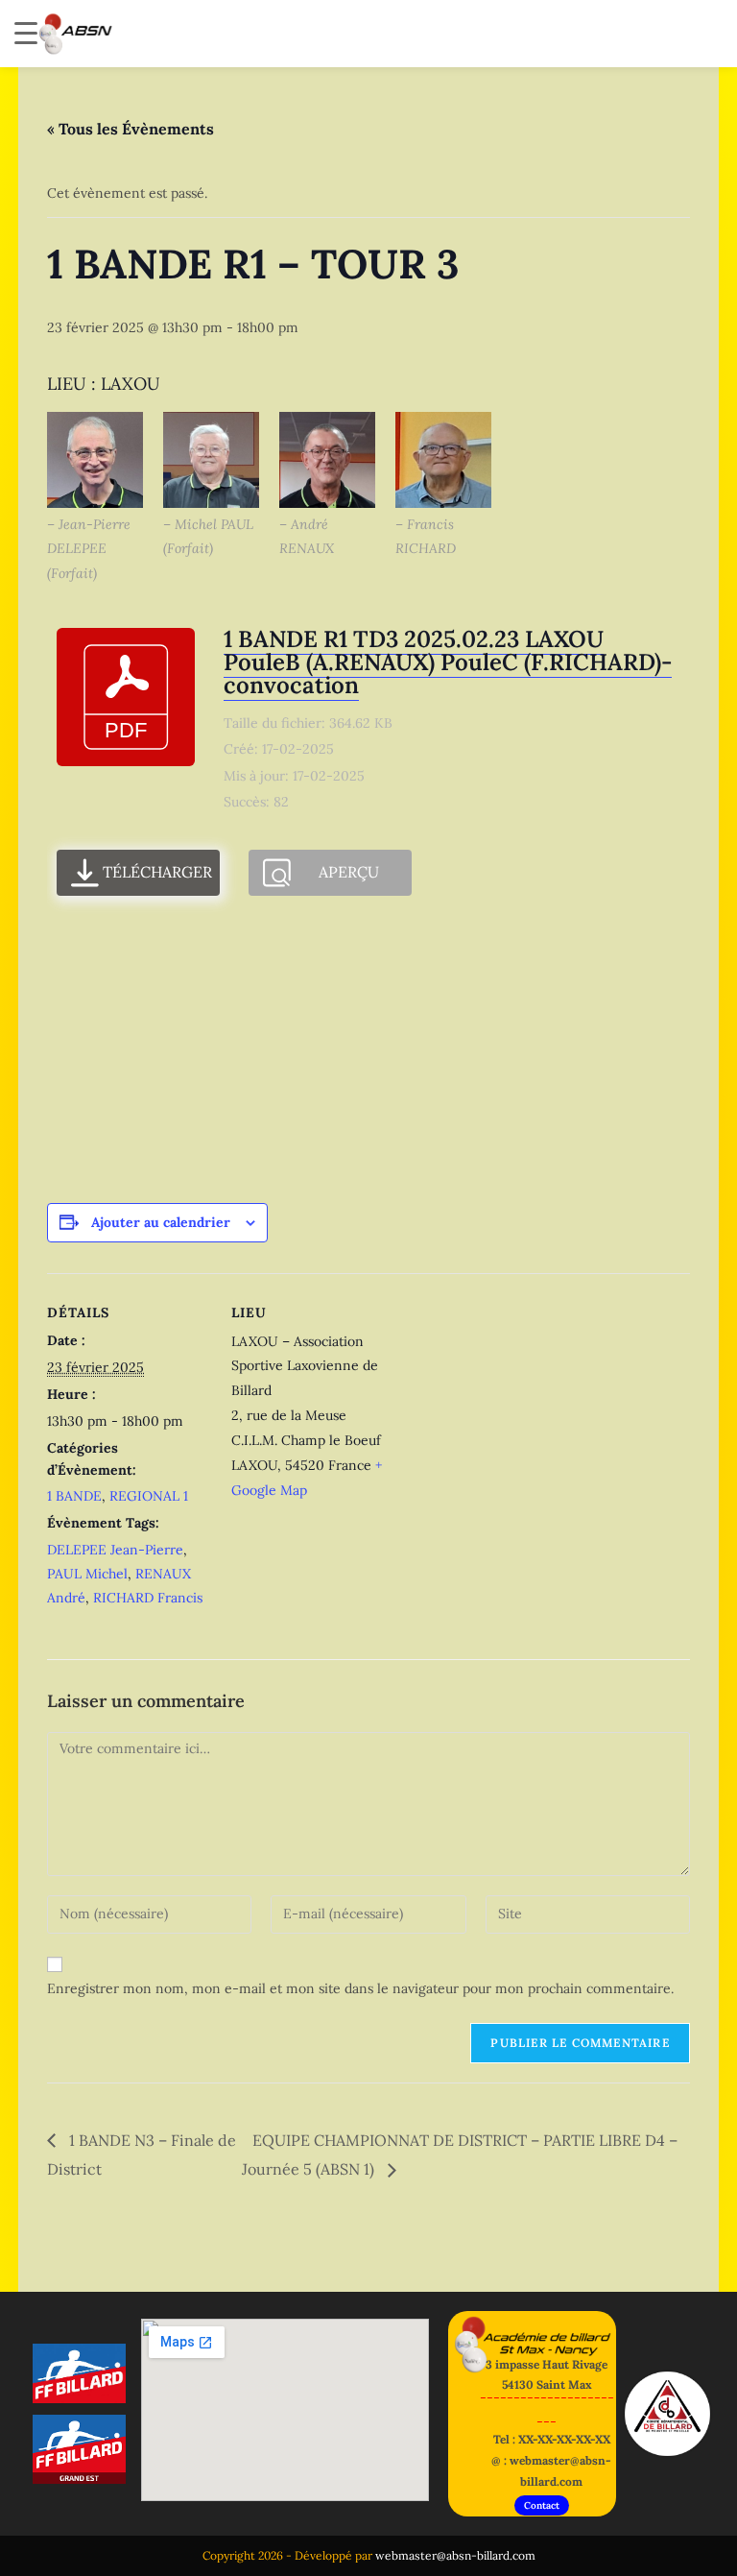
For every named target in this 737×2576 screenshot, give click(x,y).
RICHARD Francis (148, 1598)
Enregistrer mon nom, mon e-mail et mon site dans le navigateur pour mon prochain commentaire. (360, 1988)
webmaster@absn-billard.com (455, 2555)
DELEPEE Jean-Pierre (115, 1550)
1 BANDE (74, 1496)
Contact (542, 2505)
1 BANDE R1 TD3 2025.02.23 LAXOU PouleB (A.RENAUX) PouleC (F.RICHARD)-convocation (448, 662)
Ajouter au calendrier (161, 1222)
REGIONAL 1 (149, 1496)
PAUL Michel (87, 1574)
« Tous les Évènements (131, 129)
